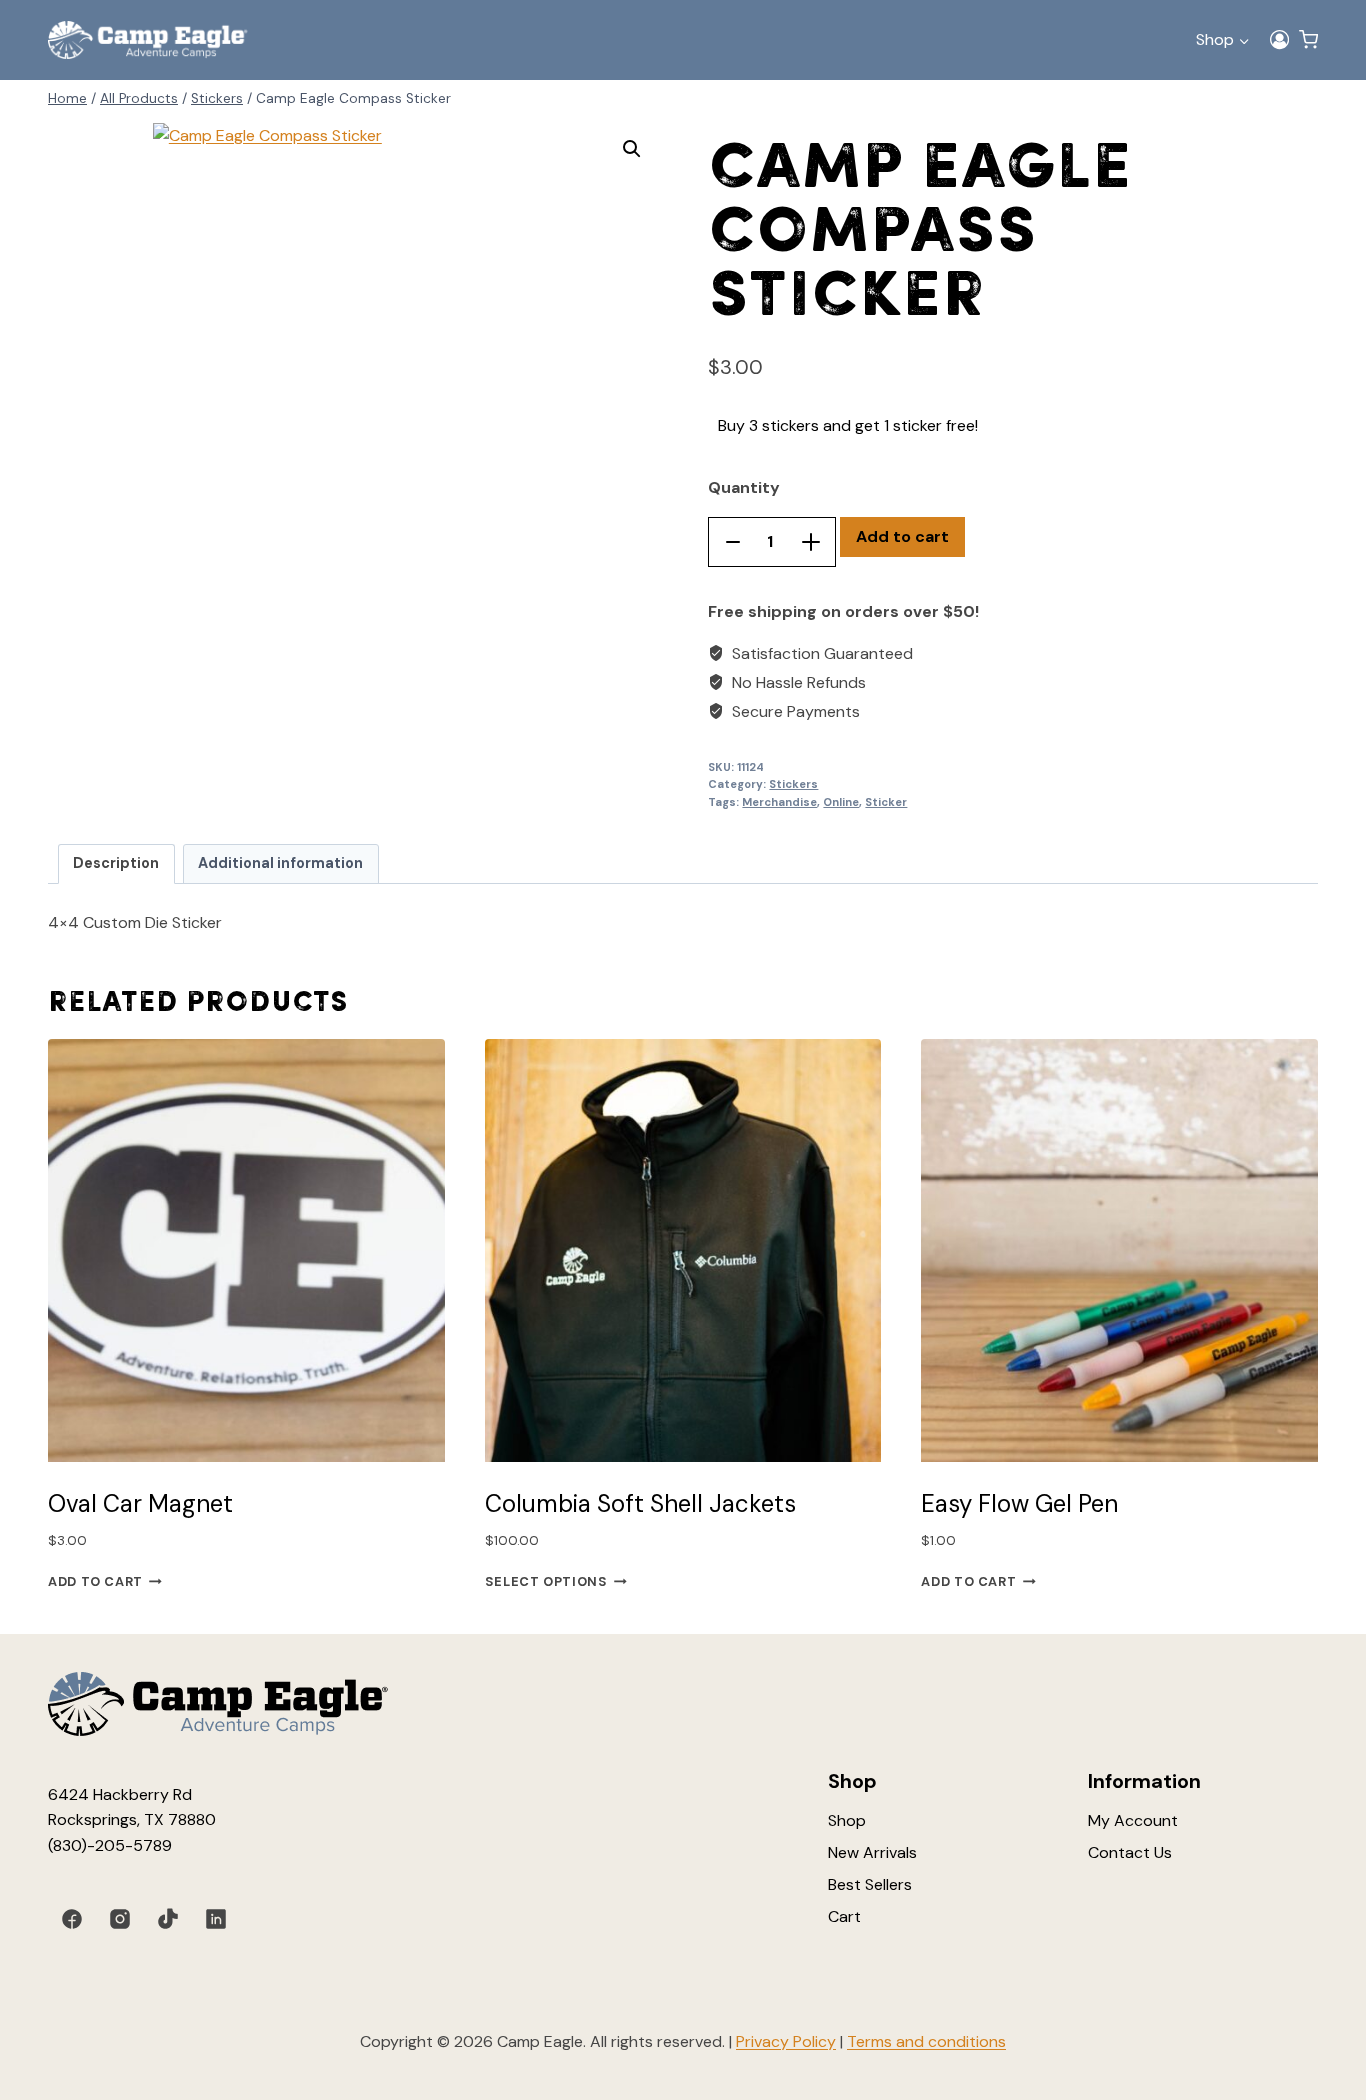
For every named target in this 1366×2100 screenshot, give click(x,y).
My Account (1133, 1820)
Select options (546, 1581)
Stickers (793, 784)
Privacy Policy (786, 2041)
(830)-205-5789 (110, 1845)
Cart (844, 1916)
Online (841, 802)
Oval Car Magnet (140, 1503)
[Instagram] (120, 1919)
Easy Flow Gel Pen (1019, 1503)
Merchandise (779, 802)
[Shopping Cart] (1308, 39)
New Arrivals (872, 1852)
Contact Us (1130, 1852)
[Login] (1279, 40)
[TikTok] (168, 1919)
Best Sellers (870, 1884)
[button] (632, 149)
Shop (847, 1820)
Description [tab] (116, 863)
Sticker (886, 802)
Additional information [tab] (280, 863)
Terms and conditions (926, 2041)
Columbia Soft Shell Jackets (640, 1503)
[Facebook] (72, 1919)
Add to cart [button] (95, 1581)
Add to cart (902, 536)
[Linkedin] (216, 1919)
